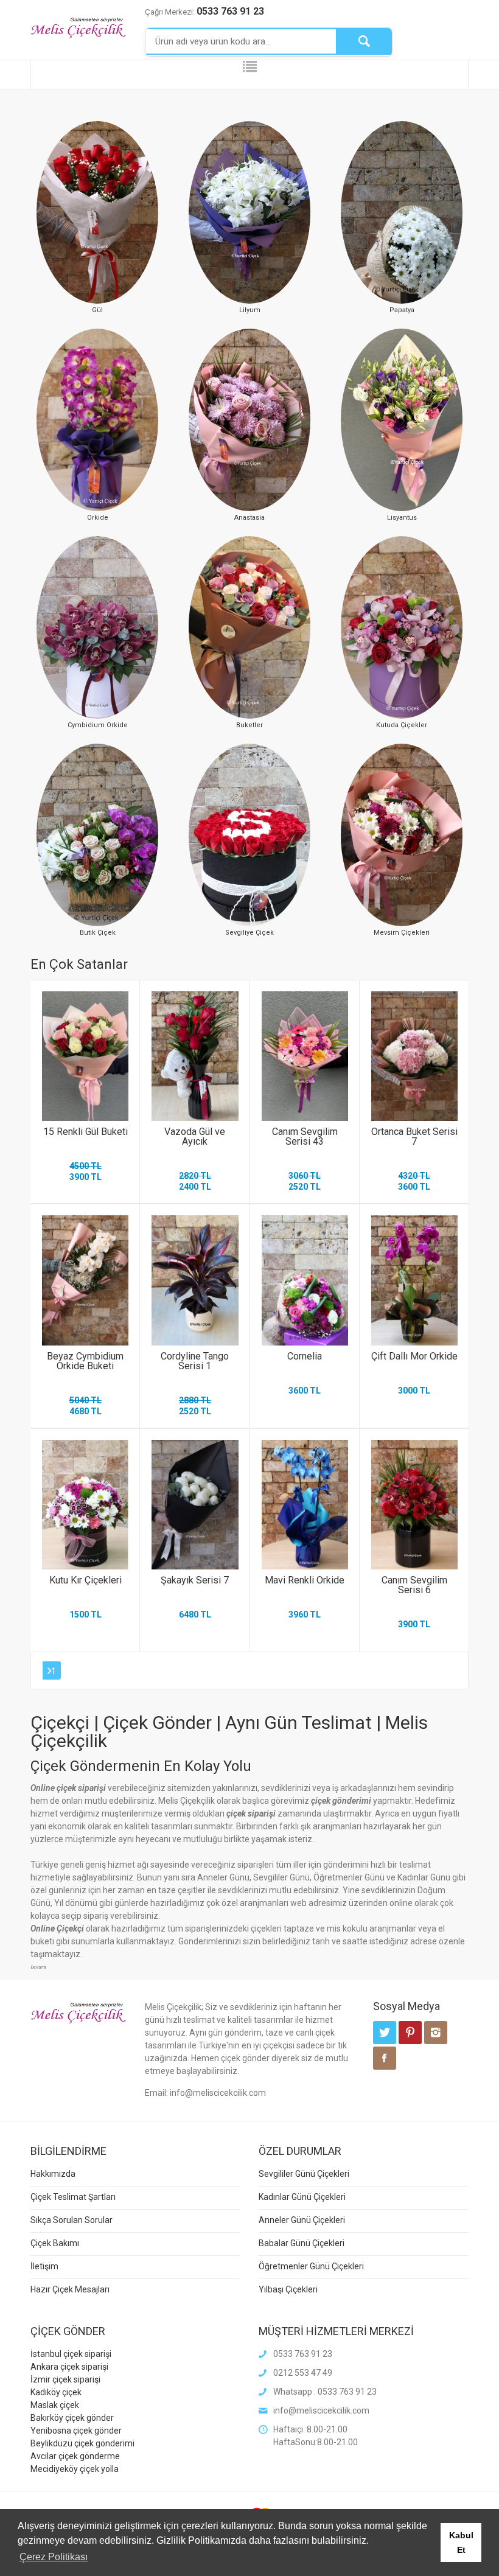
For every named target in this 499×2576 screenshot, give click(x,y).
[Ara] (364, 41)
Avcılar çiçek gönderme (75, 2456)
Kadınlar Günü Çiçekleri (302, 2197)
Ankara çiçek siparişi (69, 2367)
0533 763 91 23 (230, 11)
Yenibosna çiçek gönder (76, 2431)
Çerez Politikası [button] (54, 2557)
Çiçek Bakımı (55, 2243)
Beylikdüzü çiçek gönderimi (82, 2443)
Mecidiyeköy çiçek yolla (75, 2469)
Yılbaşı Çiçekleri (288, 2289)
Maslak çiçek (55, 2405)
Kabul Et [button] (461, 2543)
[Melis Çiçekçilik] (79, 27)
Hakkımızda (53, 2174)
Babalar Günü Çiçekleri (302, 2243)
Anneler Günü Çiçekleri (302, 2220)
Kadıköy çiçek (56, 2392)
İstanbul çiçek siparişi (71, 2354)
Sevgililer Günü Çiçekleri (304, 2174)
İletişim (44, 2266)
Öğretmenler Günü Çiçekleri (311, 2266)
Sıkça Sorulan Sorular (72, 2220)
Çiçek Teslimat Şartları (73, 2197)
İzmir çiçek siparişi (65, 2379)
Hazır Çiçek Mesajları (70, 2289)
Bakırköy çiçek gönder (72, 2418)
